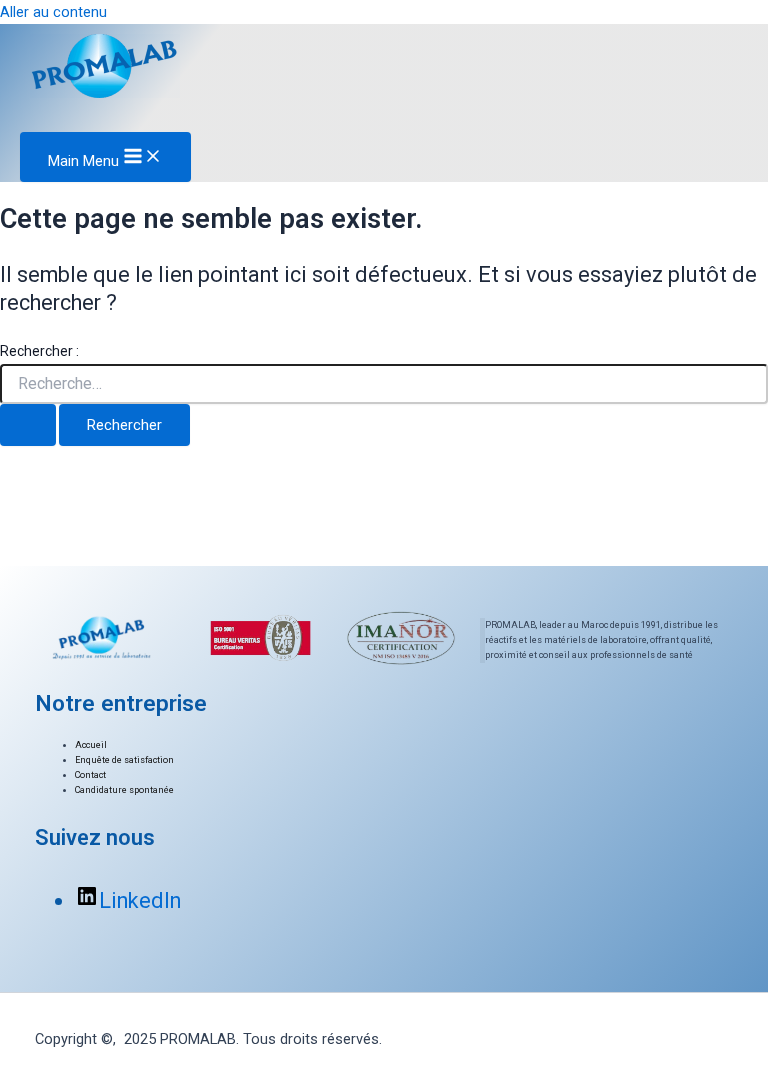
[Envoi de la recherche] (28, 425)
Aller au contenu (53, 12)
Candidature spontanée (124, 790)
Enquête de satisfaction (124, 760)
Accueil (91, 745)
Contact (90, 775)
